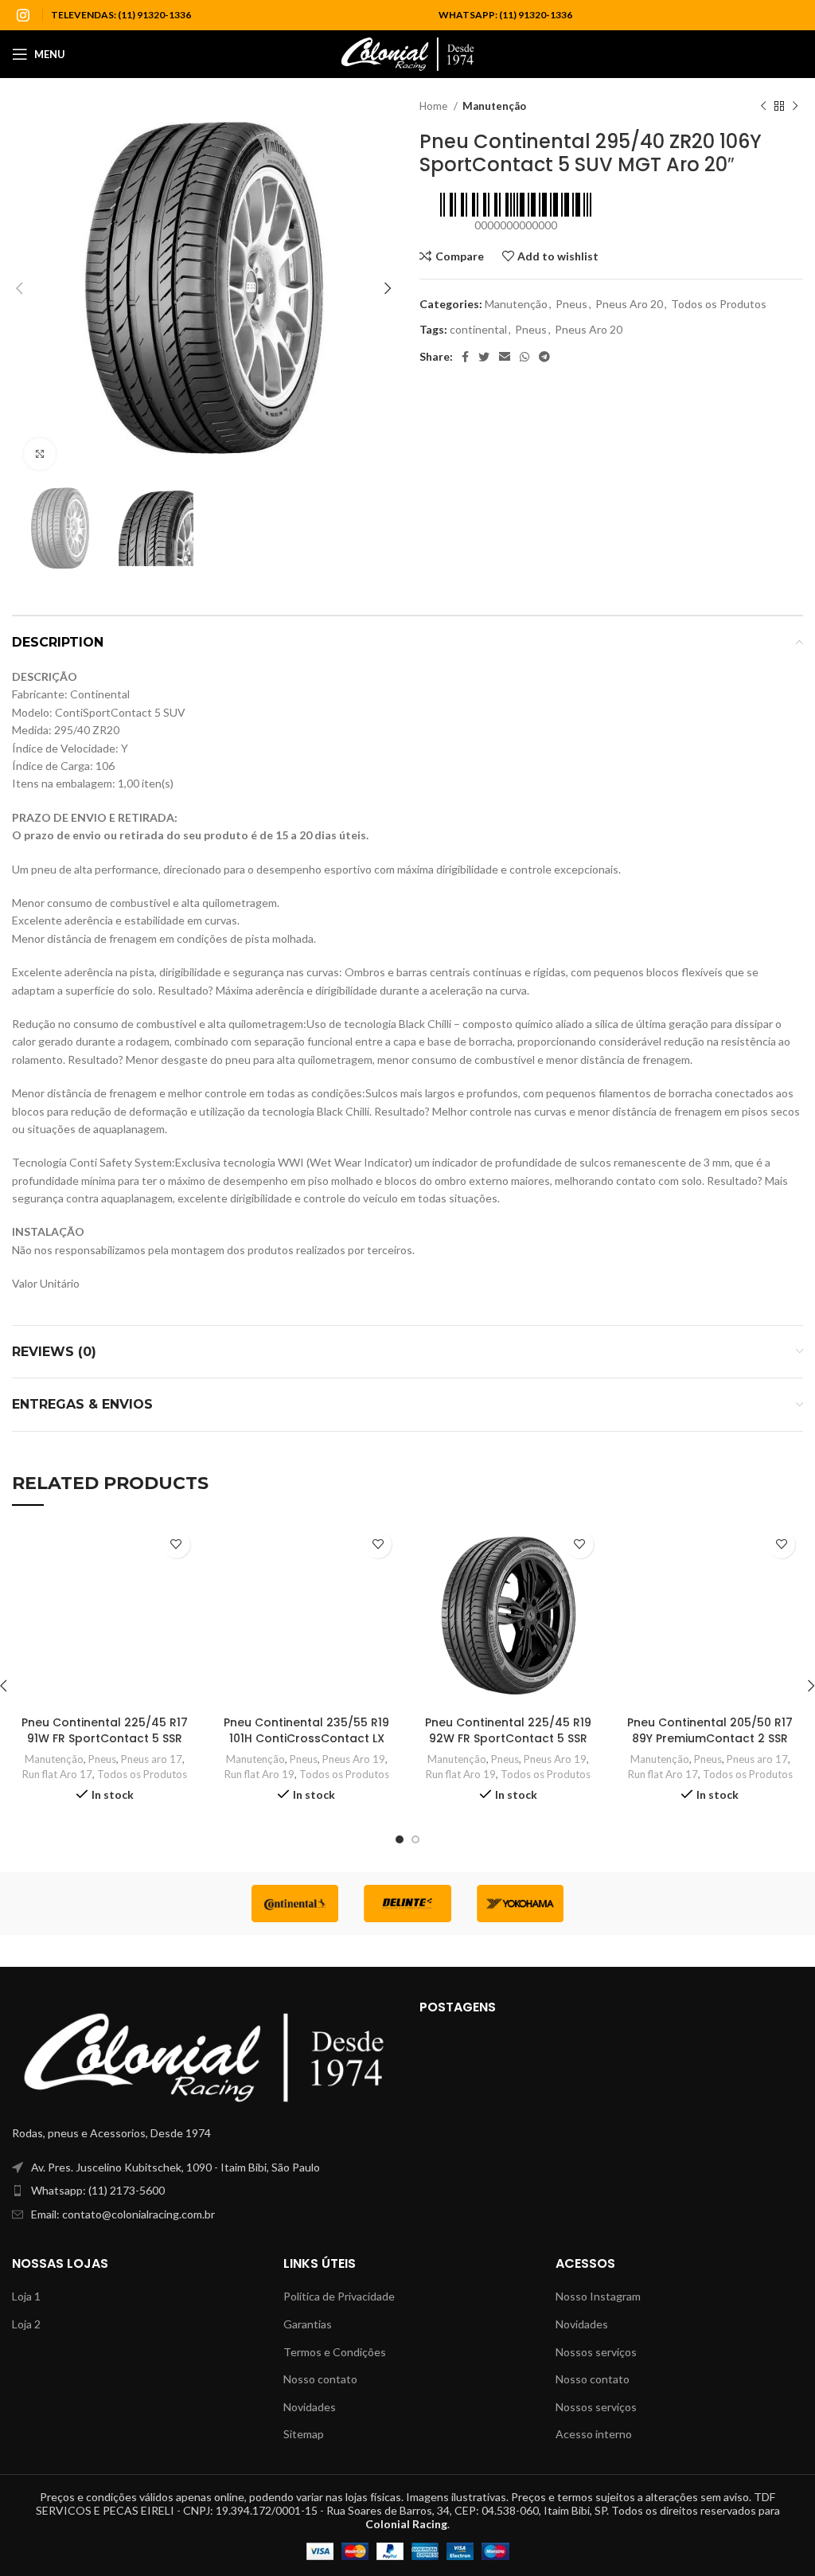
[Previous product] (763, 107)
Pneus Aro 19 (354, 1759)
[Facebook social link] (465, 357)
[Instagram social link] (23, 15)
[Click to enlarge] (40, 454)
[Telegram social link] (544, 357)
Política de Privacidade (339, 2296)
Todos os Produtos (719, 304)
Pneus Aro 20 (629, 304)
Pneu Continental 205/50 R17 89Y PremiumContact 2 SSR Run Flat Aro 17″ (710, 1738)
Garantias (308, 2324)
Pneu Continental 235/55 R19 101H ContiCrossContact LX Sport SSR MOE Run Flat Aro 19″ (306, 1746)
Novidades (310, 2407)
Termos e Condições (335, 2352)
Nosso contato (320, 2379)
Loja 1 (26, 2296)
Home (435, 106)
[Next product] (795, 107)
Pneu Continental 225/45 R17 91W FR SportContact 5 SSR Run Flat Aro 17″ (105, 1738)
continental (478, 329)
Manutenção (494, 106)
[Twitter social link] (484, 357)
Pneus (571, 304)
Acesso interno (594, 2434)
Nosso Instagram (598, 2296)
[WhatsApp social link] (524, 357)
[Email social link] (505, 357)
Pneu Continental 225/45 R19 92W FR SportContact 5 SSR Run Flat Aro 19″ (508, 1738)
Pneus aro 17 (152, 1759)
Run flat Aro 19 (259, 1774)
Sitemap (304, 2434)
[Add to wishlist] (176, 1544)
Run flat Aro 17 (57, 1774)
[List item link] (204, 2191)
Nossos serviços (596, 2352)
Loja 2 (26, 2324)
